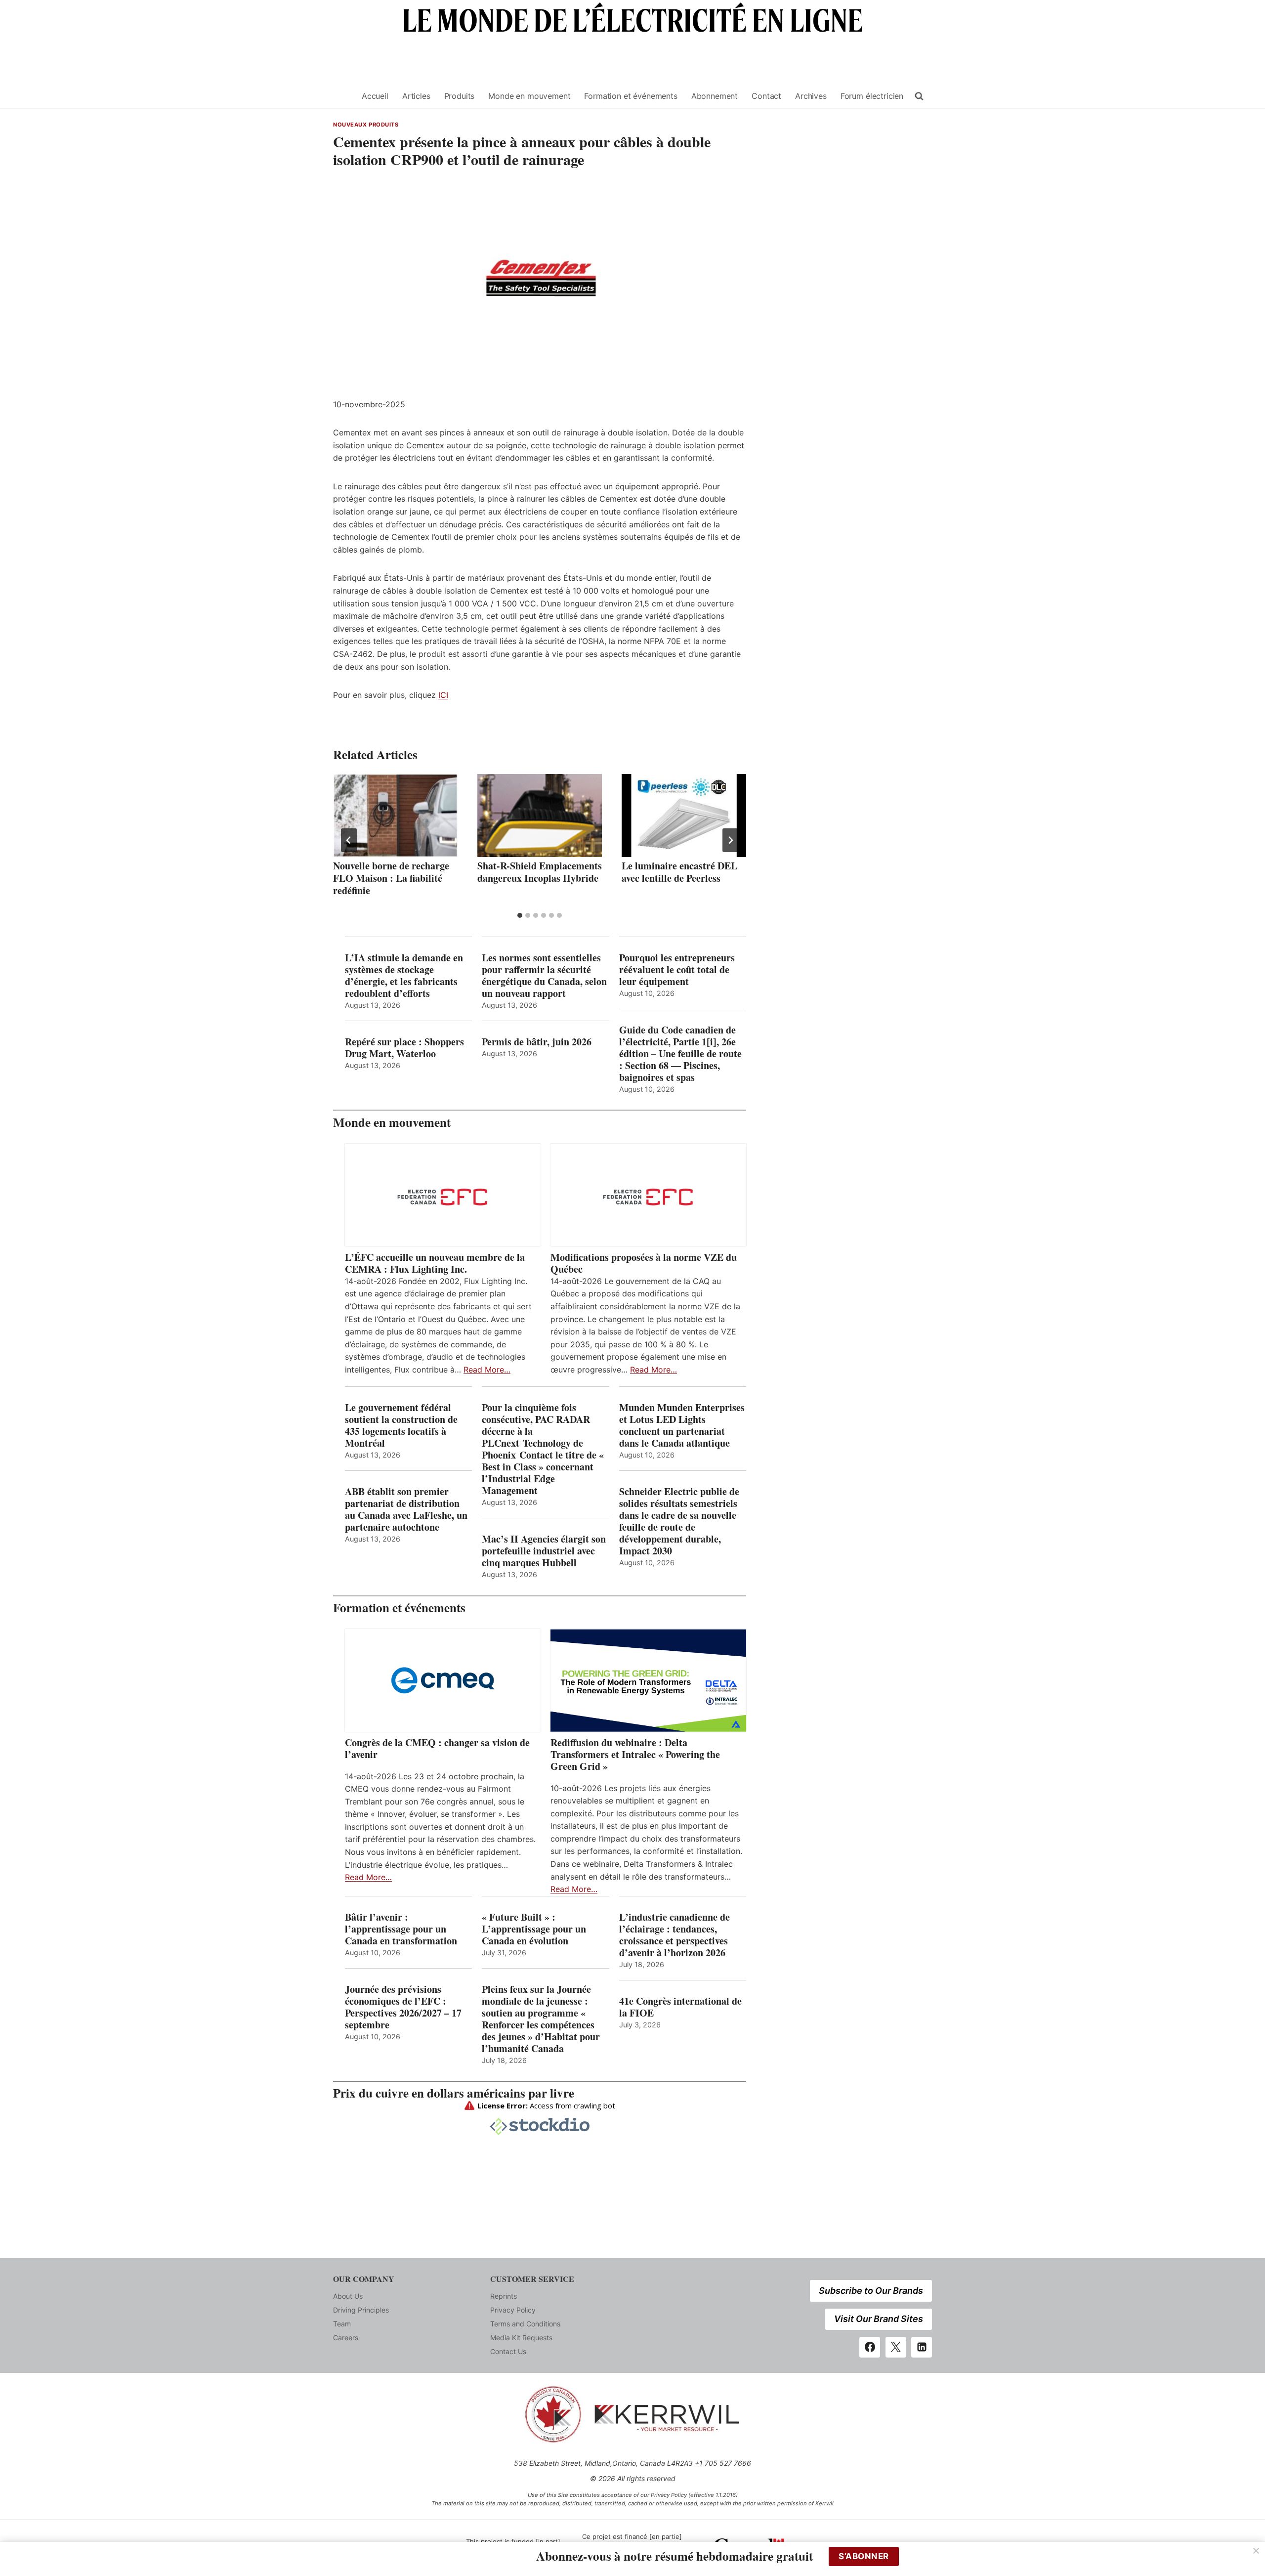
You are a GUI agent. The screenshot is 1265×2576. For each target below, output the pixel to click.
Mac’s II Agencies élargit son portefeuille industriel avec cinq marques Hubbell (544, 1551)
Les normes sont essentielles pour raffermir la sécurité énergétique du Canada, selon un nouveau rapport (544, 976)
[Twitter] (896, 2347)
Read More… (487, 1370)
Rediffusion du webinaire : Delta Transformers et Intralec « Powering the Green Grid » (635, 1755)
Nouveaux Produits (366, 125)
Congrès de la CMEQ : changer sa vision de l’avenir (437, 1749)
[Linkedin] (922, 2347)
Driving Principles (361, 2310)
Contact (766, 96)
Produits (460, 96)
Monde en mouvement (529, 96)
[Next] (730, 840)
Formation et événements (631, 96)
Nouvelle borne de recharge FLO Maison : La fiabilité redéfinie (391, 878)
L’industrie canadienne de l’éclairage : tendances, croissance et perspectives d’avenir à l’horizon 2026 (675, 1935)
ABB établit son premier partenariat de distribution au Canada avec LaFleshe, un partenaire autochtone (406, 1509)
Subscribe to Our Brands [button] (871, 2291)
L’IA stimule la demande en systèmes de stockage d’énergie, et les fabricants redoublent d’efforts (404, 976)
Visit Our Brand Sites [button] (879, 2319)
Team (342, 2324)
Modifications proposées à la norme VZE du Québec (644, 1263)
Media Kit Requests (521, 2338)
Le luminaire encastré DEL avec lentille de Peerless (679, 872)
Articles (416, 96)
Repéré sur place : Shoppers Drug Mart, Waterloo (404, 1048)
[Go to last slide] (349, 840)
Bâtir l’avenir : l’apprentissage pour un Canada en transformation (401, 1929)
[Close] (1256, 2551)
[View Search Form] (919, 96)
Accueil (375, 96)
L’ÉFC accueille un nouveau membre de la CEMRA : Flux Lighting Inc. (435, 1263)
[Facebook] (870, 2347)
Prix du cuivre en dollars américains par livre (454, 2093)
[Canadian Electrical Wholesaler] (341, 96)
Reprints (504, 2296)
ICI (443, 695)
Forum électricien (872, 96)
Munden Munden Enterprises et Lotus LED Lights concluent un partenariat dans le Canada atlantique (682, 1425)
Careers (346, 2338)
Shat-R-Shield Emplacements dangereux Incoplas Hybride (540, 872)
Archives (811, 96)
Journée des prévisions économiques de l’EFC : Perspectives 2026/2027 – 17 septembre (403, 2007)
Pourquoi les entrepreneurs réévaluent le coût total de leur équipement (677, 970)
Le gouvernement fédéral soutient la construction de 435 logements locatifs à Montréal (401, 1425)
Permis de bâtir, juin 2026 (537, 1042)
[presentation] (395, 816)
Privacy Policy (513, 2310)
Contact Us (508, 2351)
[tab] (520, 915)
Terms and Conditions (525, 2324)
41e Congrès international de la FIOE (680, 2007)
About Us (348, 2296)
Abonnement (715, 96)
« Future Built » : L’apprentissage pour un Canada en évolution (534, 1929)
